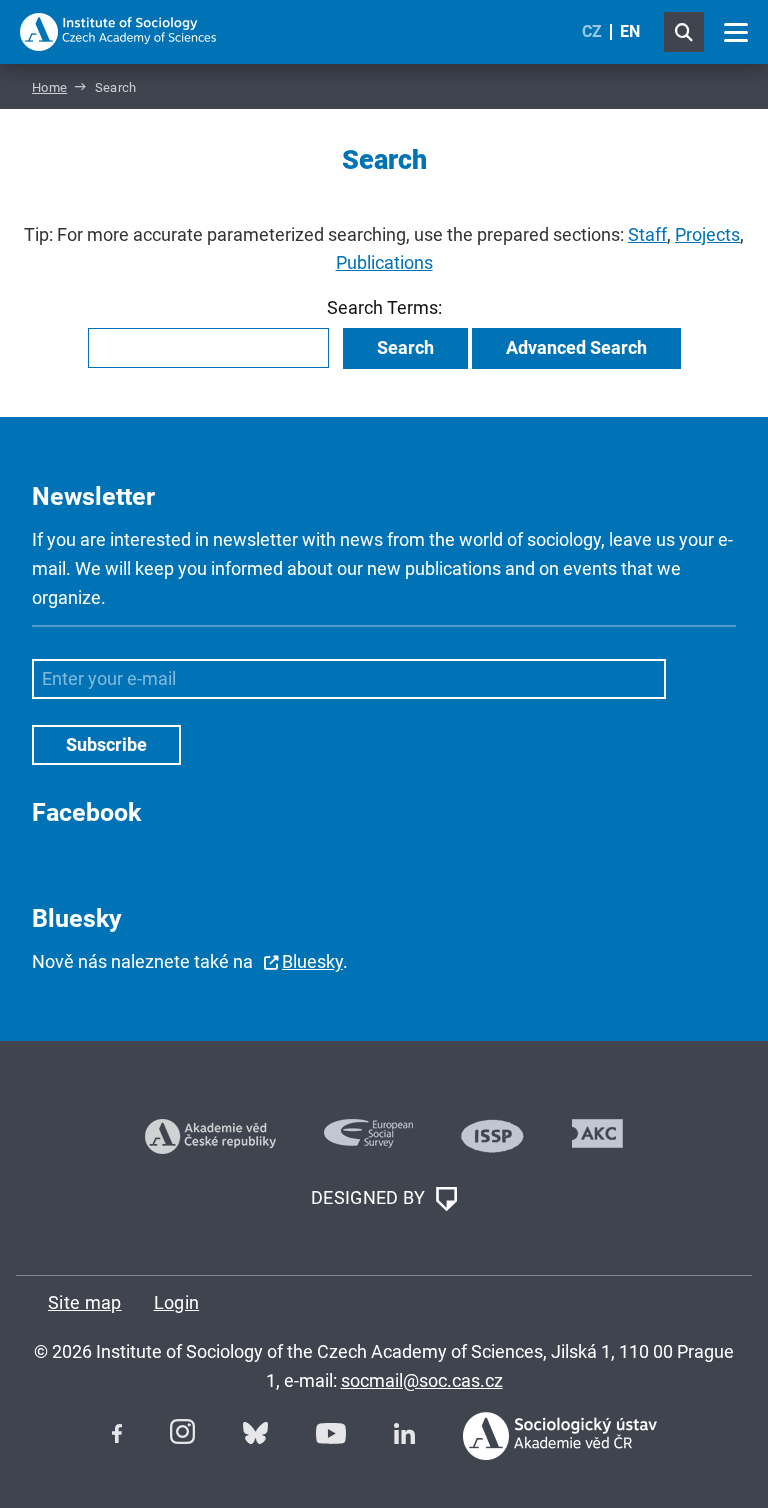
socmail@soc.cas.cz (422, 1380)
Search (405, 347)
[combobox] (208, 348)
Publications (384, 262)
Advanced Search (576, 347)
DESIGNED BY (370, 1197)
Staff (647, 234)
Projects (707, 234)
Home (49, 87)
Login (177, 1302)
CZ (592, 31)
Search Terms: (384, 307)
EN (630, 31)
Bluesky (312, 961)
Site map (85, 1302)
